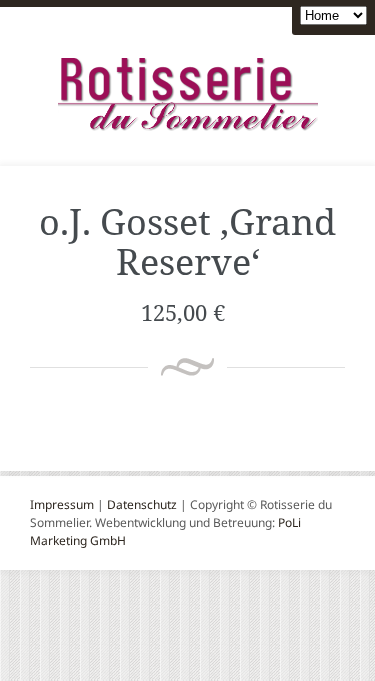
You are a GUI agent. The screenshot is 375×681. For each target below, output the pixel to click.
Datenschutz (142, 504)
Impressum (62, 504)
